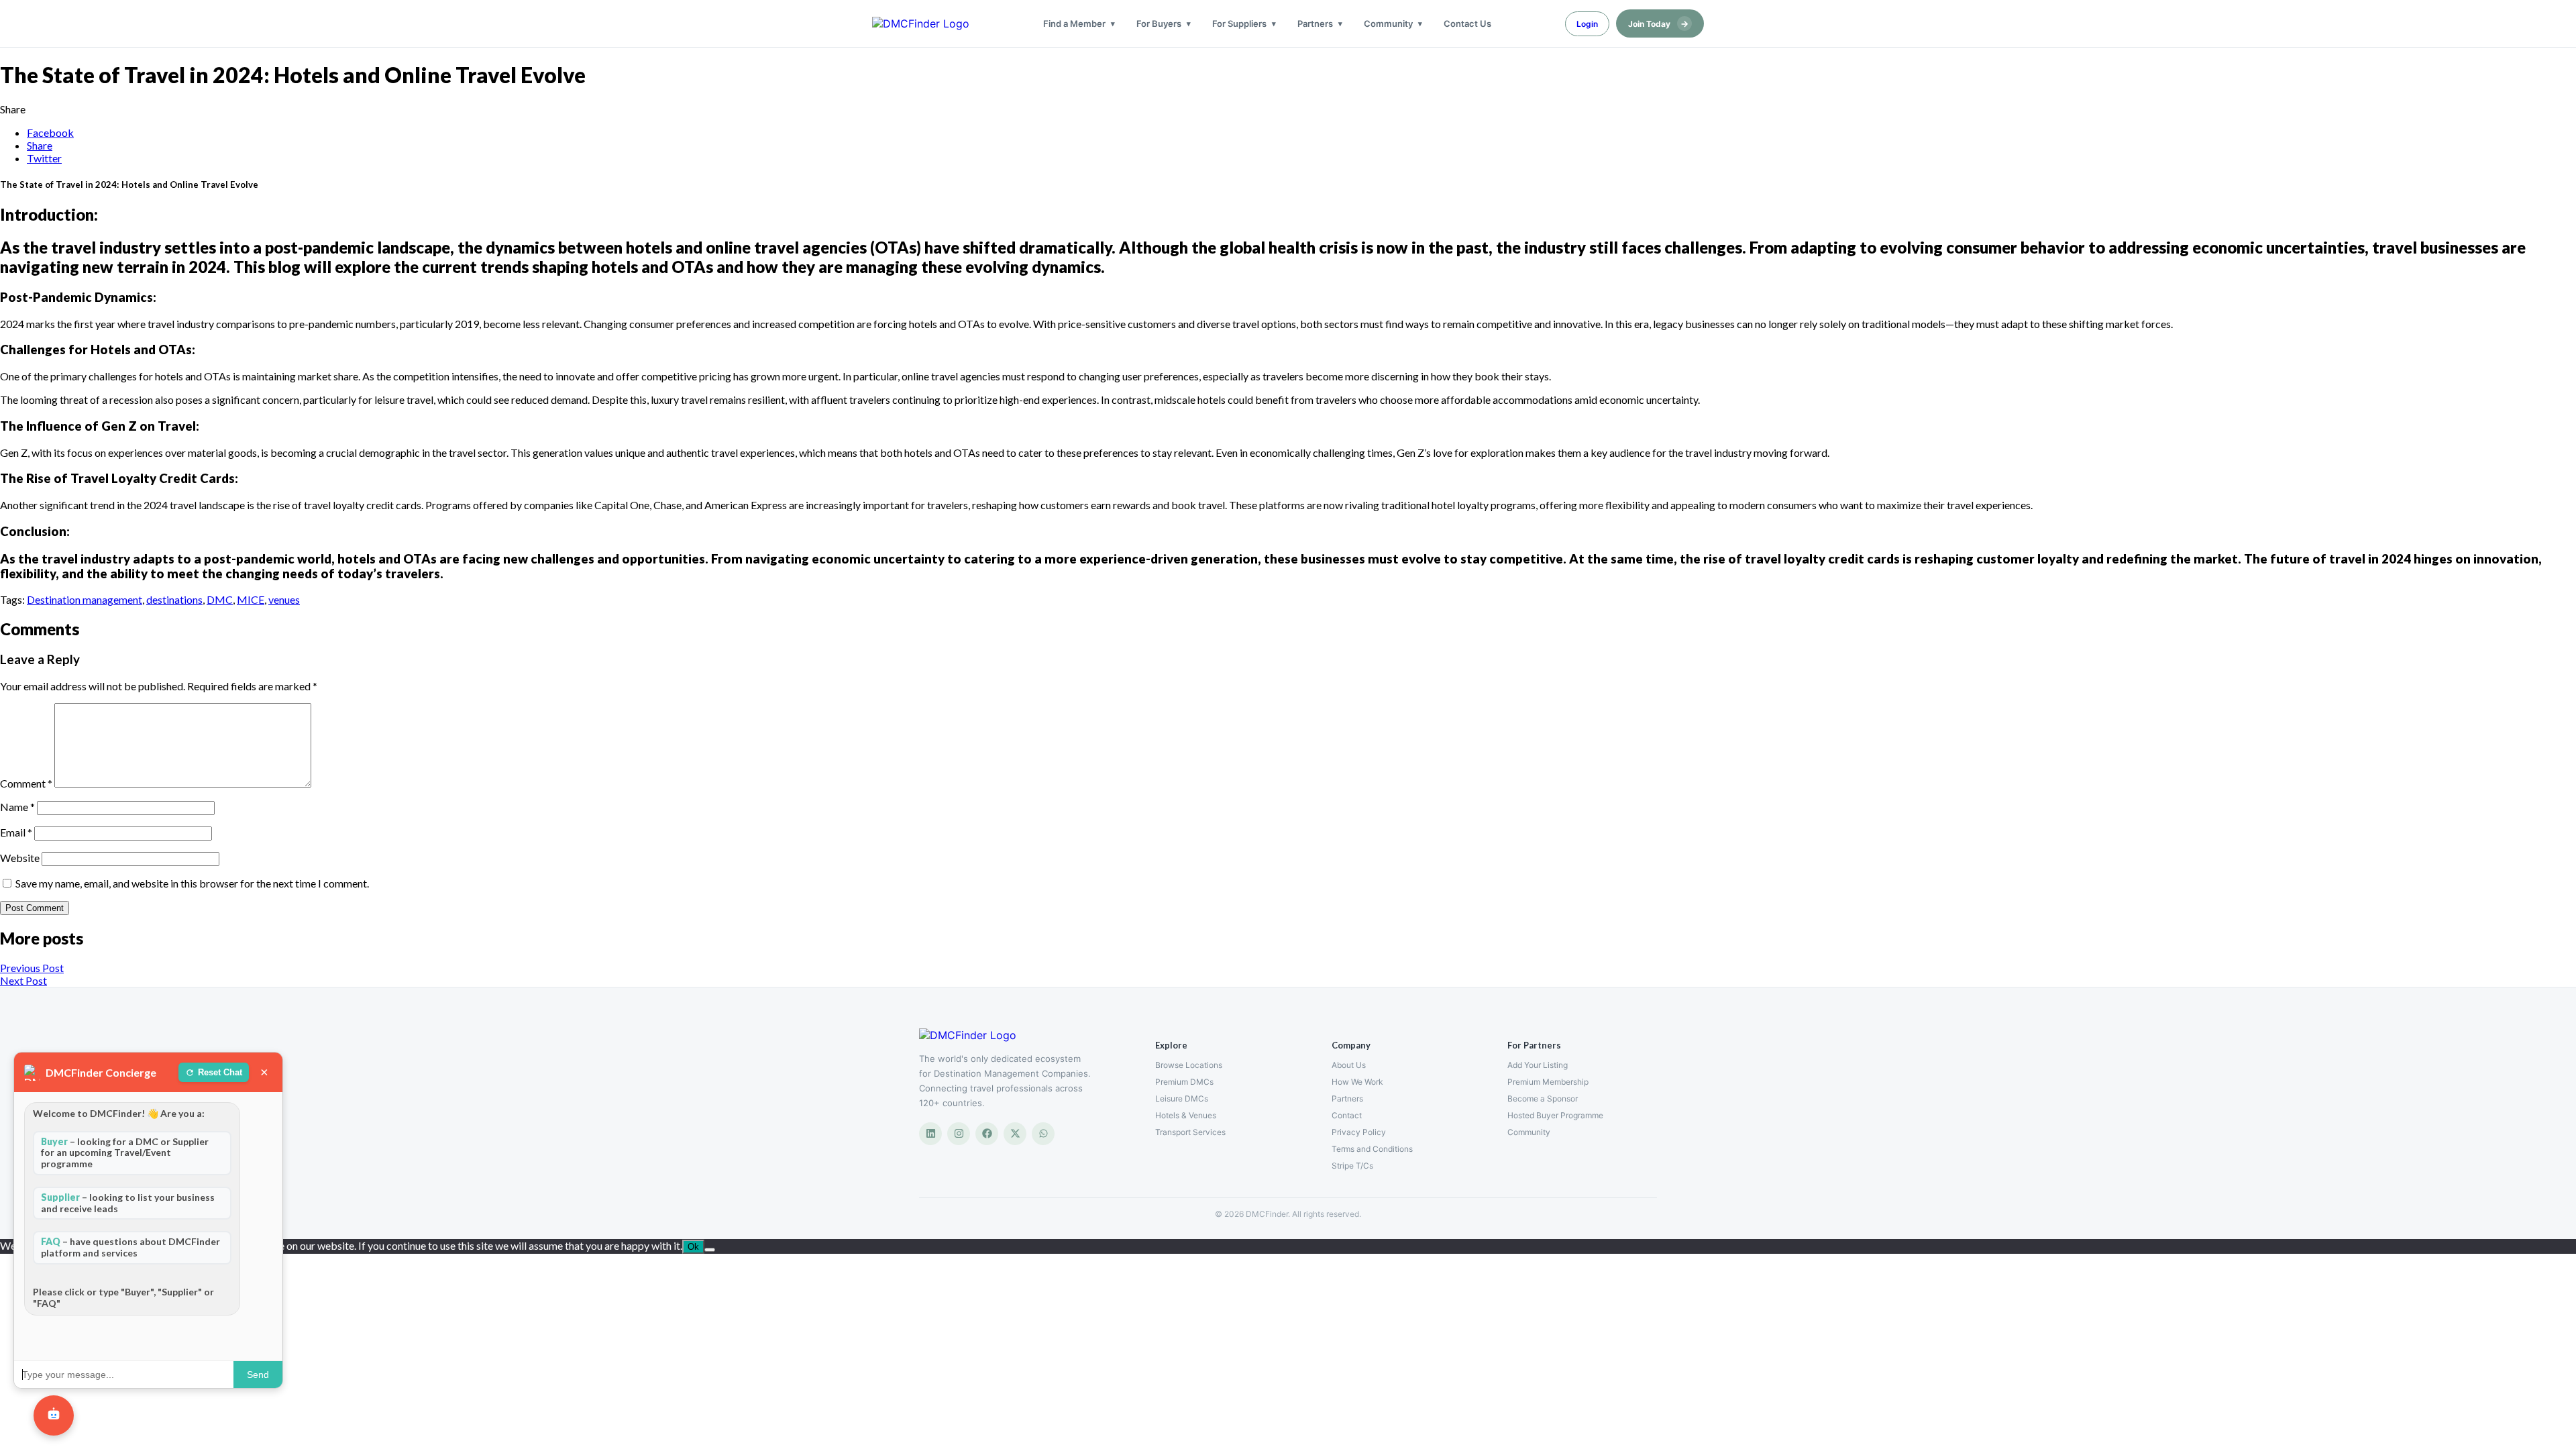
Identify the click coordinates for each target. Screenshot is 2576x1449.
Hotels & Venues (1186, 1115)
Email (16, 832)
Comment (26, 783)
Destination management (85, 599)
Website (20, 858)
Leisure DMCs (1182, 1098)
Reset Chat (220, 1072)
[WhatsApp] (1043, 1134)
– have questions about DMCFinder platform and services (130, 1247)
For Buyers (1159, 23)
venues (284, 599)
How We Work (1357, 1082)
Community (1388, 23)
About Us (1349, 1065)
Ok (693, 1247)
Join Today (1658, 23)
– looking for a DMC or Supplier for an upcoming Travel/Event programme (125, 1153)
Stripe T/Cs (1352, 1166)
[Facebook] (987, 1134)
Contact (1347, 1115)
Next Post (23, 980)
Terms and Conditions (1372, 1149)
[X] (1015, 1134)
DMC (220, 599)
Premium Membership (1548, 1082)
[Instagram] (959, 1134)
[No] (710, 1250)
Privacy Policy (1359, 1132)
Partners (1315, 23)
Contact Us (1467, 23)
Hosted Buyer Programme (1555, 1115)
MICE (251, 599)
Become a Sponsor (1543, 1098)
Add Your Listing (1538, 1065)
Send (258, 1375)
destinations (174, 599)
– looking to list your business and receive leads (128, 1203)
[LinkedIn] (930, 1134)
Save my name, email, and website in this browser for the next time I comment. (192, 883)
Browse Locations (1189, 1065)
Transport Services (1190, 1132)
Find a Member (1074, 23)
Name (17, 807)
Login (1587, 24)
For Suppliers (1239, 23)
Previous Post (32, 968)
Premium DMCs (1184, 1082)
